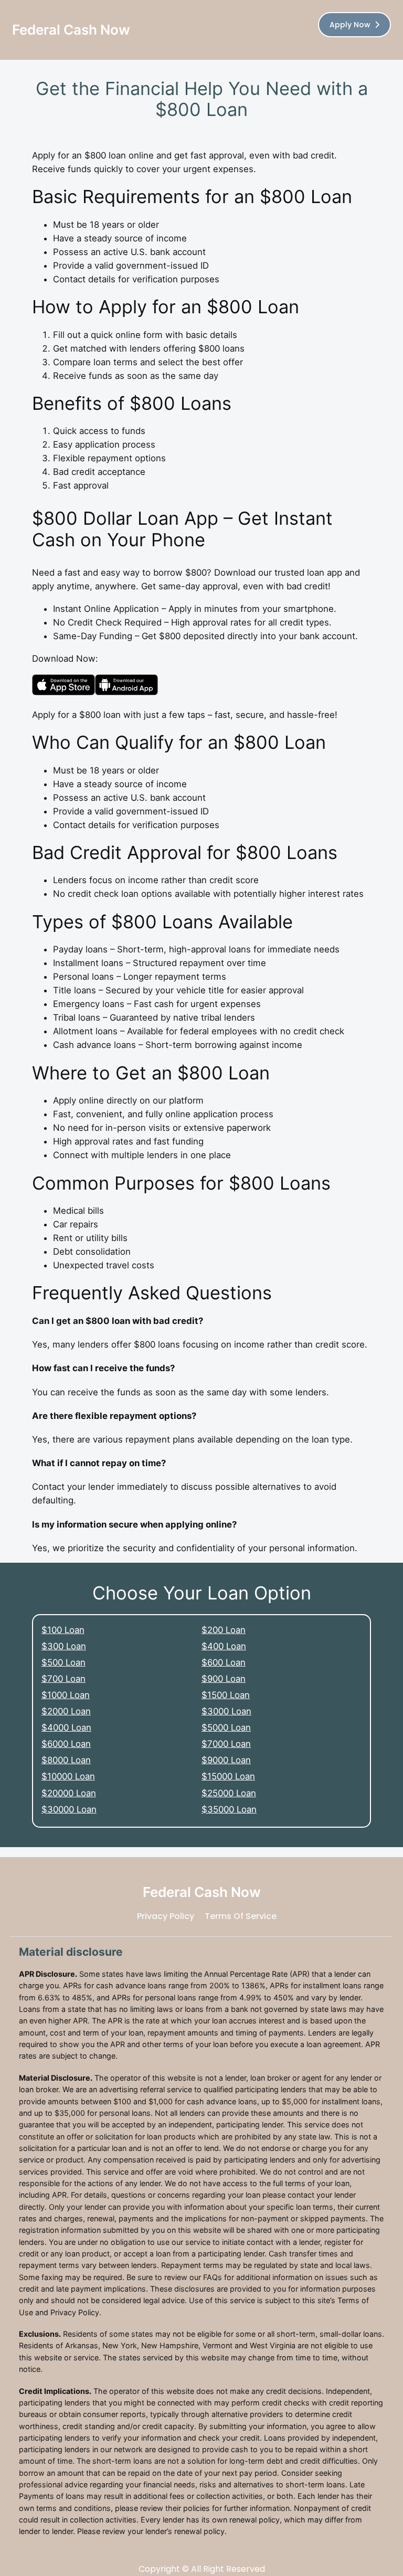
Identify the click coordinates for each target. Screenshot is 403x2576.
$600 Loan (224, 1662)
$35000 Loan (229, 1809)
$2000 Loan (66, 1711)
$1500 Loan (226, 1695)
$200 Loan (224, 1630)
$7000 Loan (226, 1744)
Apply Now (350, 25)
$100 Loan (63, 1630)
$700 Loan (63, 1679)
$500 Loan (63, 1662)
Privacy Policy (166, 1916)
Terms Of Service (241, 1916)
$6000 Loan (66, 1744)
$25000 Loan (229, 1793)
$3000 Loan (226, 1711)
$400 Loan (224, 1646)
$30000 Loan (69, 1809)
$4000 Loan (66, 1727)
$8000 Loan (66, 1760)
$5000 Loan (226, 1727)
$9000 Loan (226, 1760)
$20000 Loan (69, 1793)
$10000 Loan (68, 1776)
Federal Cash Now (71, 30)
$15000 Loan (228, 1776)
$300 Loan (64, 1646)
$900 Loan (224, 1679)
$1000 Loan (66, 1695)
